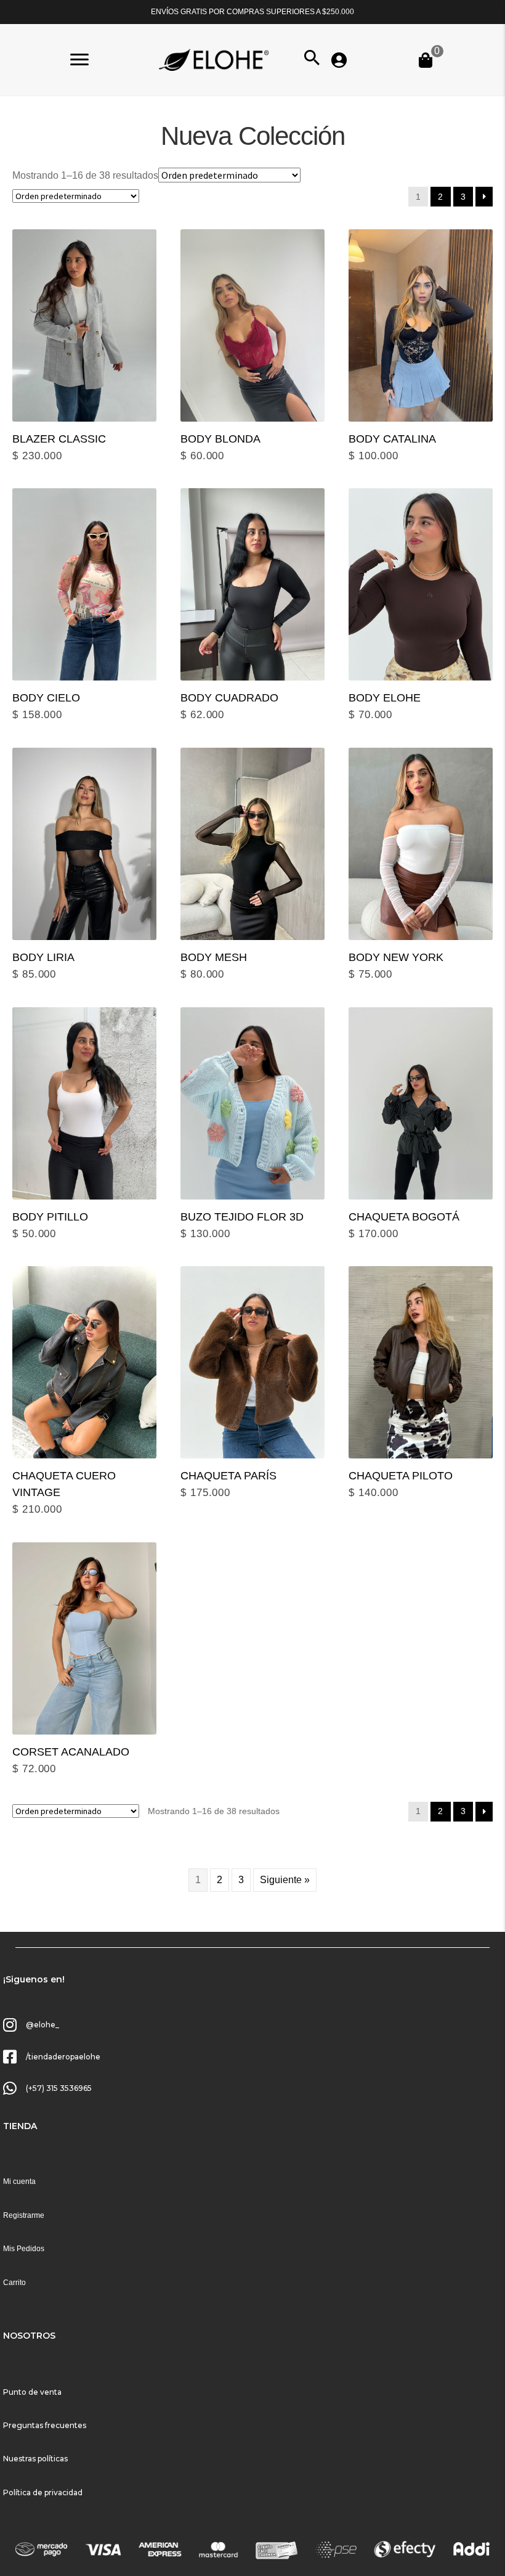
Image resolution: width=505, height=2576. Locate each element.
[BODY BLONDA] (252, 325)
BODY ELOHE (385, 698)
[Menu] (79, 60)
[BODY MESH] (252, 844)
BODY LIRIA (43, 957)
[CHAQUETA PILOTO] (421, 1362)
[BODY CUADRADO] (252, 584)
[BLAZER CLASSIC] (84, 325)
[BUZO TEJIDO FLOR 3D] (252, 1103)
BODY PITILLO (50, 1217)
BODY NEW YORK (396, 957)
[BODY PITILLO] (84, 1103)
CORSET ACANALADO (71, 1752)
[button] (312, 58)
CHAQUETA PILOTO (401, 1476)
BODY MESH (214, 957)
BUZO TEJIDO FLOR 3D (242, 1217)
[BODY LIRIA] (84, 844)
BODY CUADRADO (229, 698)
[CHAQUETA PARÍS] (252, 1362)
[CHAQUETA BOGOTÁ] (421, 1103)
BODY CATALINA (392, 439)
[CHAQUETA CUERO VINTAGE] (84, 1362)
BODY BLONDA (220, 439)
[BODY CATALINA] (421, 325)
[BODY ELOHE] (421, 584)
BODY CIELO (46, 698)
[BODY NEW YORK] (421, 844)
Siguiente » (285, 1880)
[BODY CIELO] (84, 584)
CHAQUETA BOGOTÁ (404, 1217)
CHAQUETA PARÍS (228, 1476)
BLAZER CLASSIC (59, 439)
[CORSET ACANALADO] (84, 1638)
